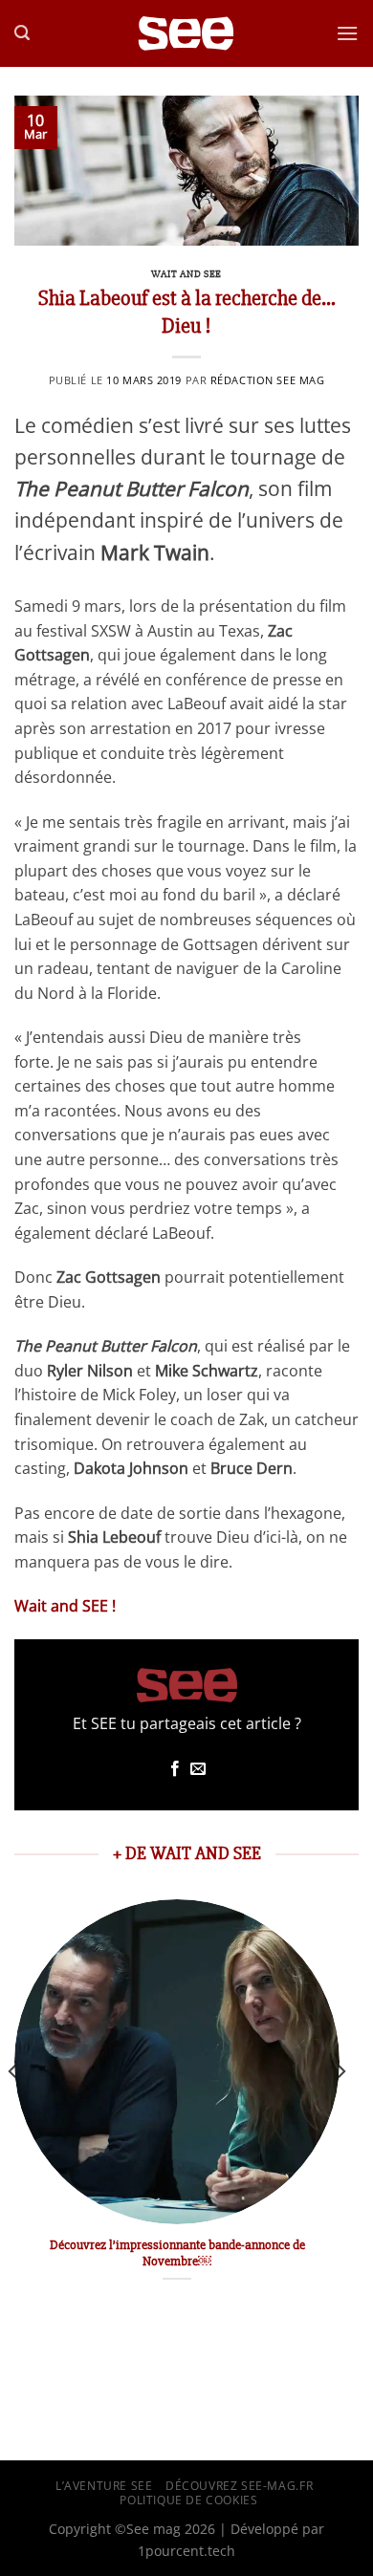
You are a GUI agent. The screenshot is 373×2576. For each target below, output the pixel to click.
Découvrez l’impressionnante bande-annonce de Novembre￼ (177, 2253)
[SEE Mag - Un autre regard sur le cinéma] (186, 34)
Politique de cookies (188, 2500)
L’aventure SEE (104, 2486)
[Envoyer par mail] (198, 1769)
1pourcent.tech (186, 2551)
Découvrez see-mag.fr (239, 2486)
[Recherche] (22, 33)
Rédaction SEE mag (268, 380)
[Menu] (347, 33)
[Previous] (13, 2110)
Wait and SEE (186, 274)
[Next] (340, 2110)
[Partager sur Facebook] (175, 1769)
